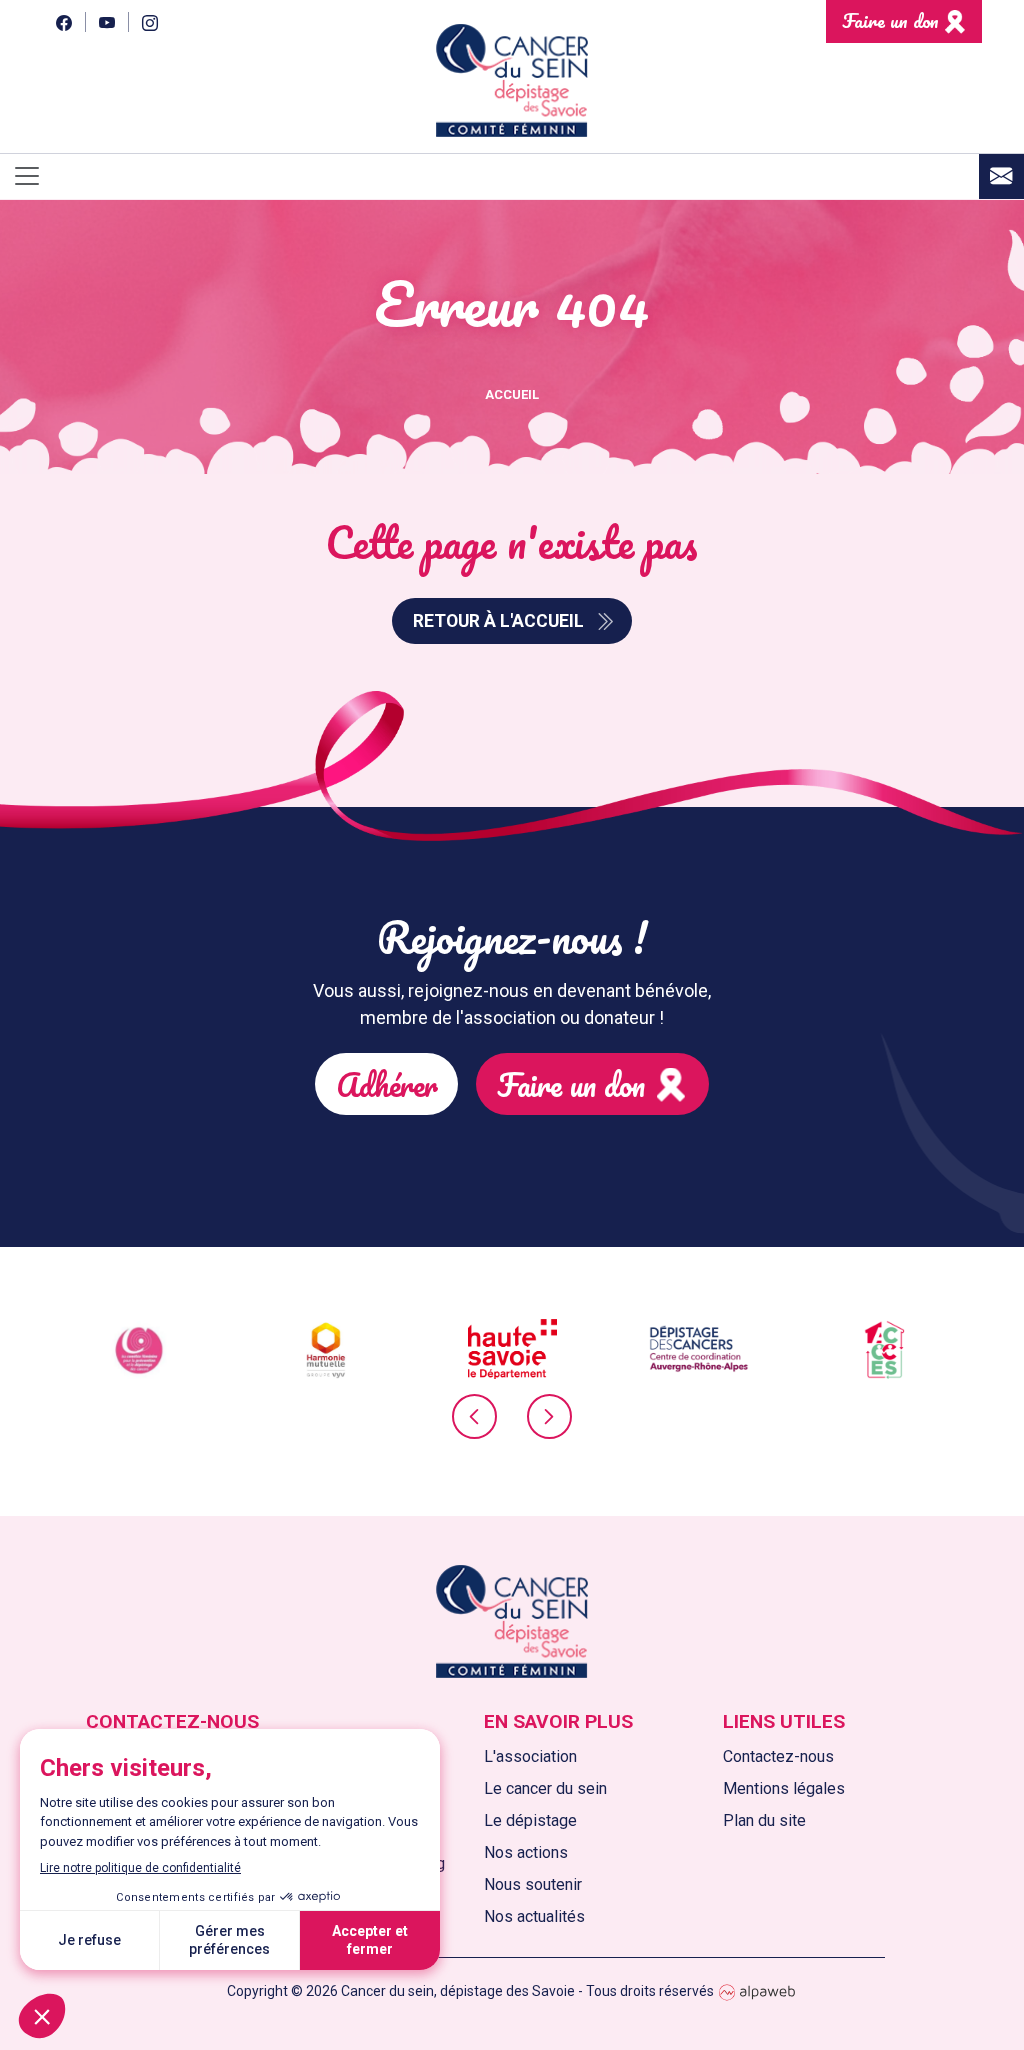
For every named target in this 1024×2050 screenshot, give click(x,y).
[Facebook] (63, 21)
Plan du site (764, 1820)
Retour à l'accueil (498, 621)
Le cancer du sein (545, 1788)
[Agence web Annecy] (757, 1991)
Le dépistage (530, 1820)
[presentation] (474, 1416)
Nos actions (526, 1852)
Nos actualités (534, 1916)
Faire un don (890, 20)
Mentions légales (784, 1788)
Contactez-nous (778, 1756)
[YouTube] (106, 21)
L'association (530, 1756)
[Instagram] (149, 21)
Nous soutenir (533, 1884)
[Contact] (1001, 176)
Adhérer (387, 1084)
